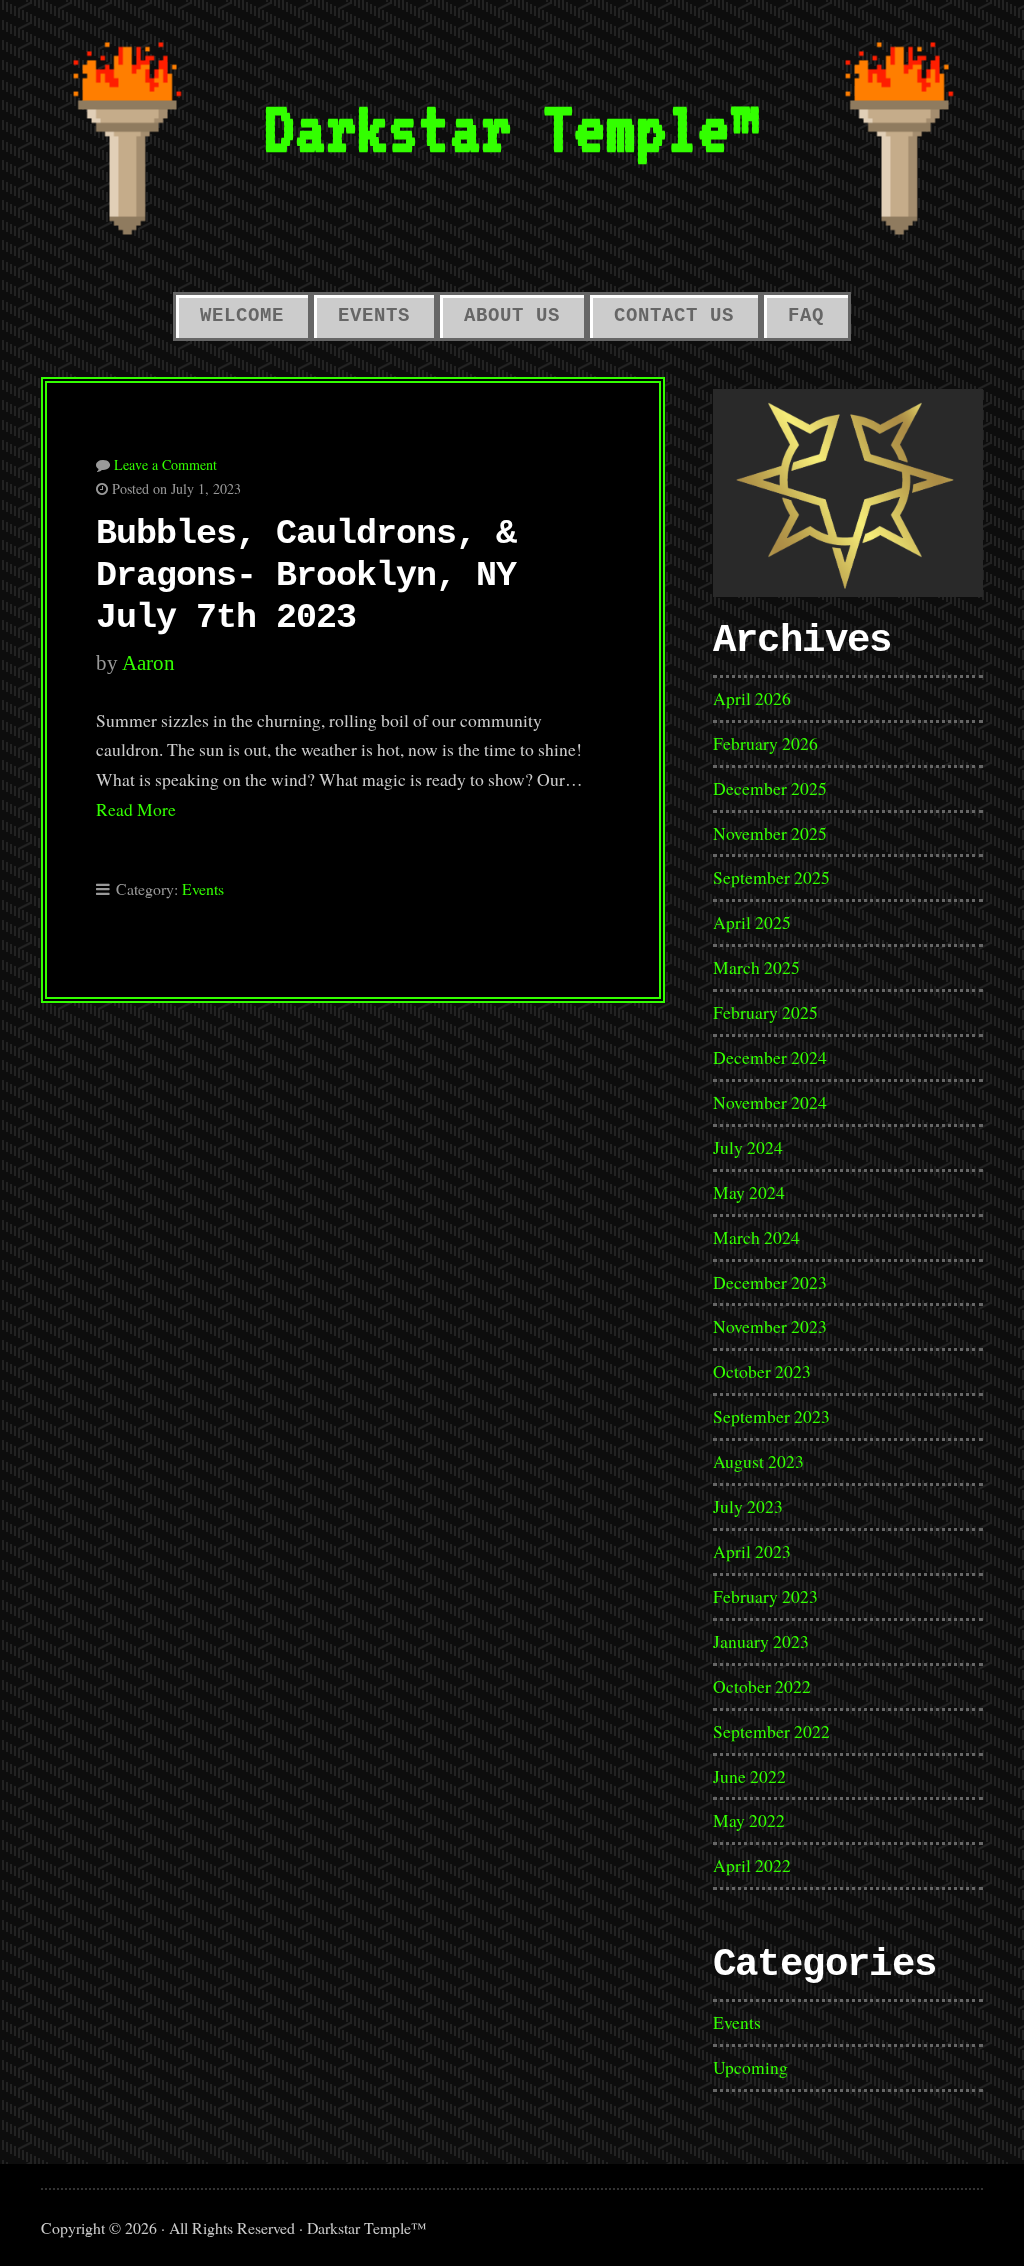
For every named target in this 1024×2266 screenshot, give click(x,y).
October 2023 (762, 1371)
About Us (512, 316)
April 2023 (752, 1551)
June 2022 (749, 1776)
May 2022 (749, 1820)
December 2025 (770, 788)
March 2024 (756, 1237)
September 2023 (771, 1416)
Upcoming (750, 2067)
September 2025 (771, 877)
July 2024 (748, 1147)
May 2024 (749, 1192)
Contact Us (674, 316)
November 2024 (770, 1102)
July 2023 (748, 1506)
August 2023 (758, 1461)
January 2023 (761, 1641)
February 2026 (765, 743)
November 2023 (770, 1326)
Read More (136, 809)
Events (374, 316)
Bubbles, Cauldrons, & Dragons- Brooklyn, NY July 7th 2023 (306, 576)
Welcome (242, 316)
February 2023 (765, 1596)
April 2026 (752, 698)
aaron (148, 663)
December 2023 (770, 1282)
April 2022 (752, 1865)
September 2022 (771, 1731)
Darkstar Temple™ (512, 127)
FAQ (806, 316)
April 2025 (752, 922)
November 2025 (770, 833)
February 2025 (765, 1012)
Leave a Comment (165, 464)
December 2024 (770, 1057)
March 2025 (756, 967)
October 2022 (762, 1686)
